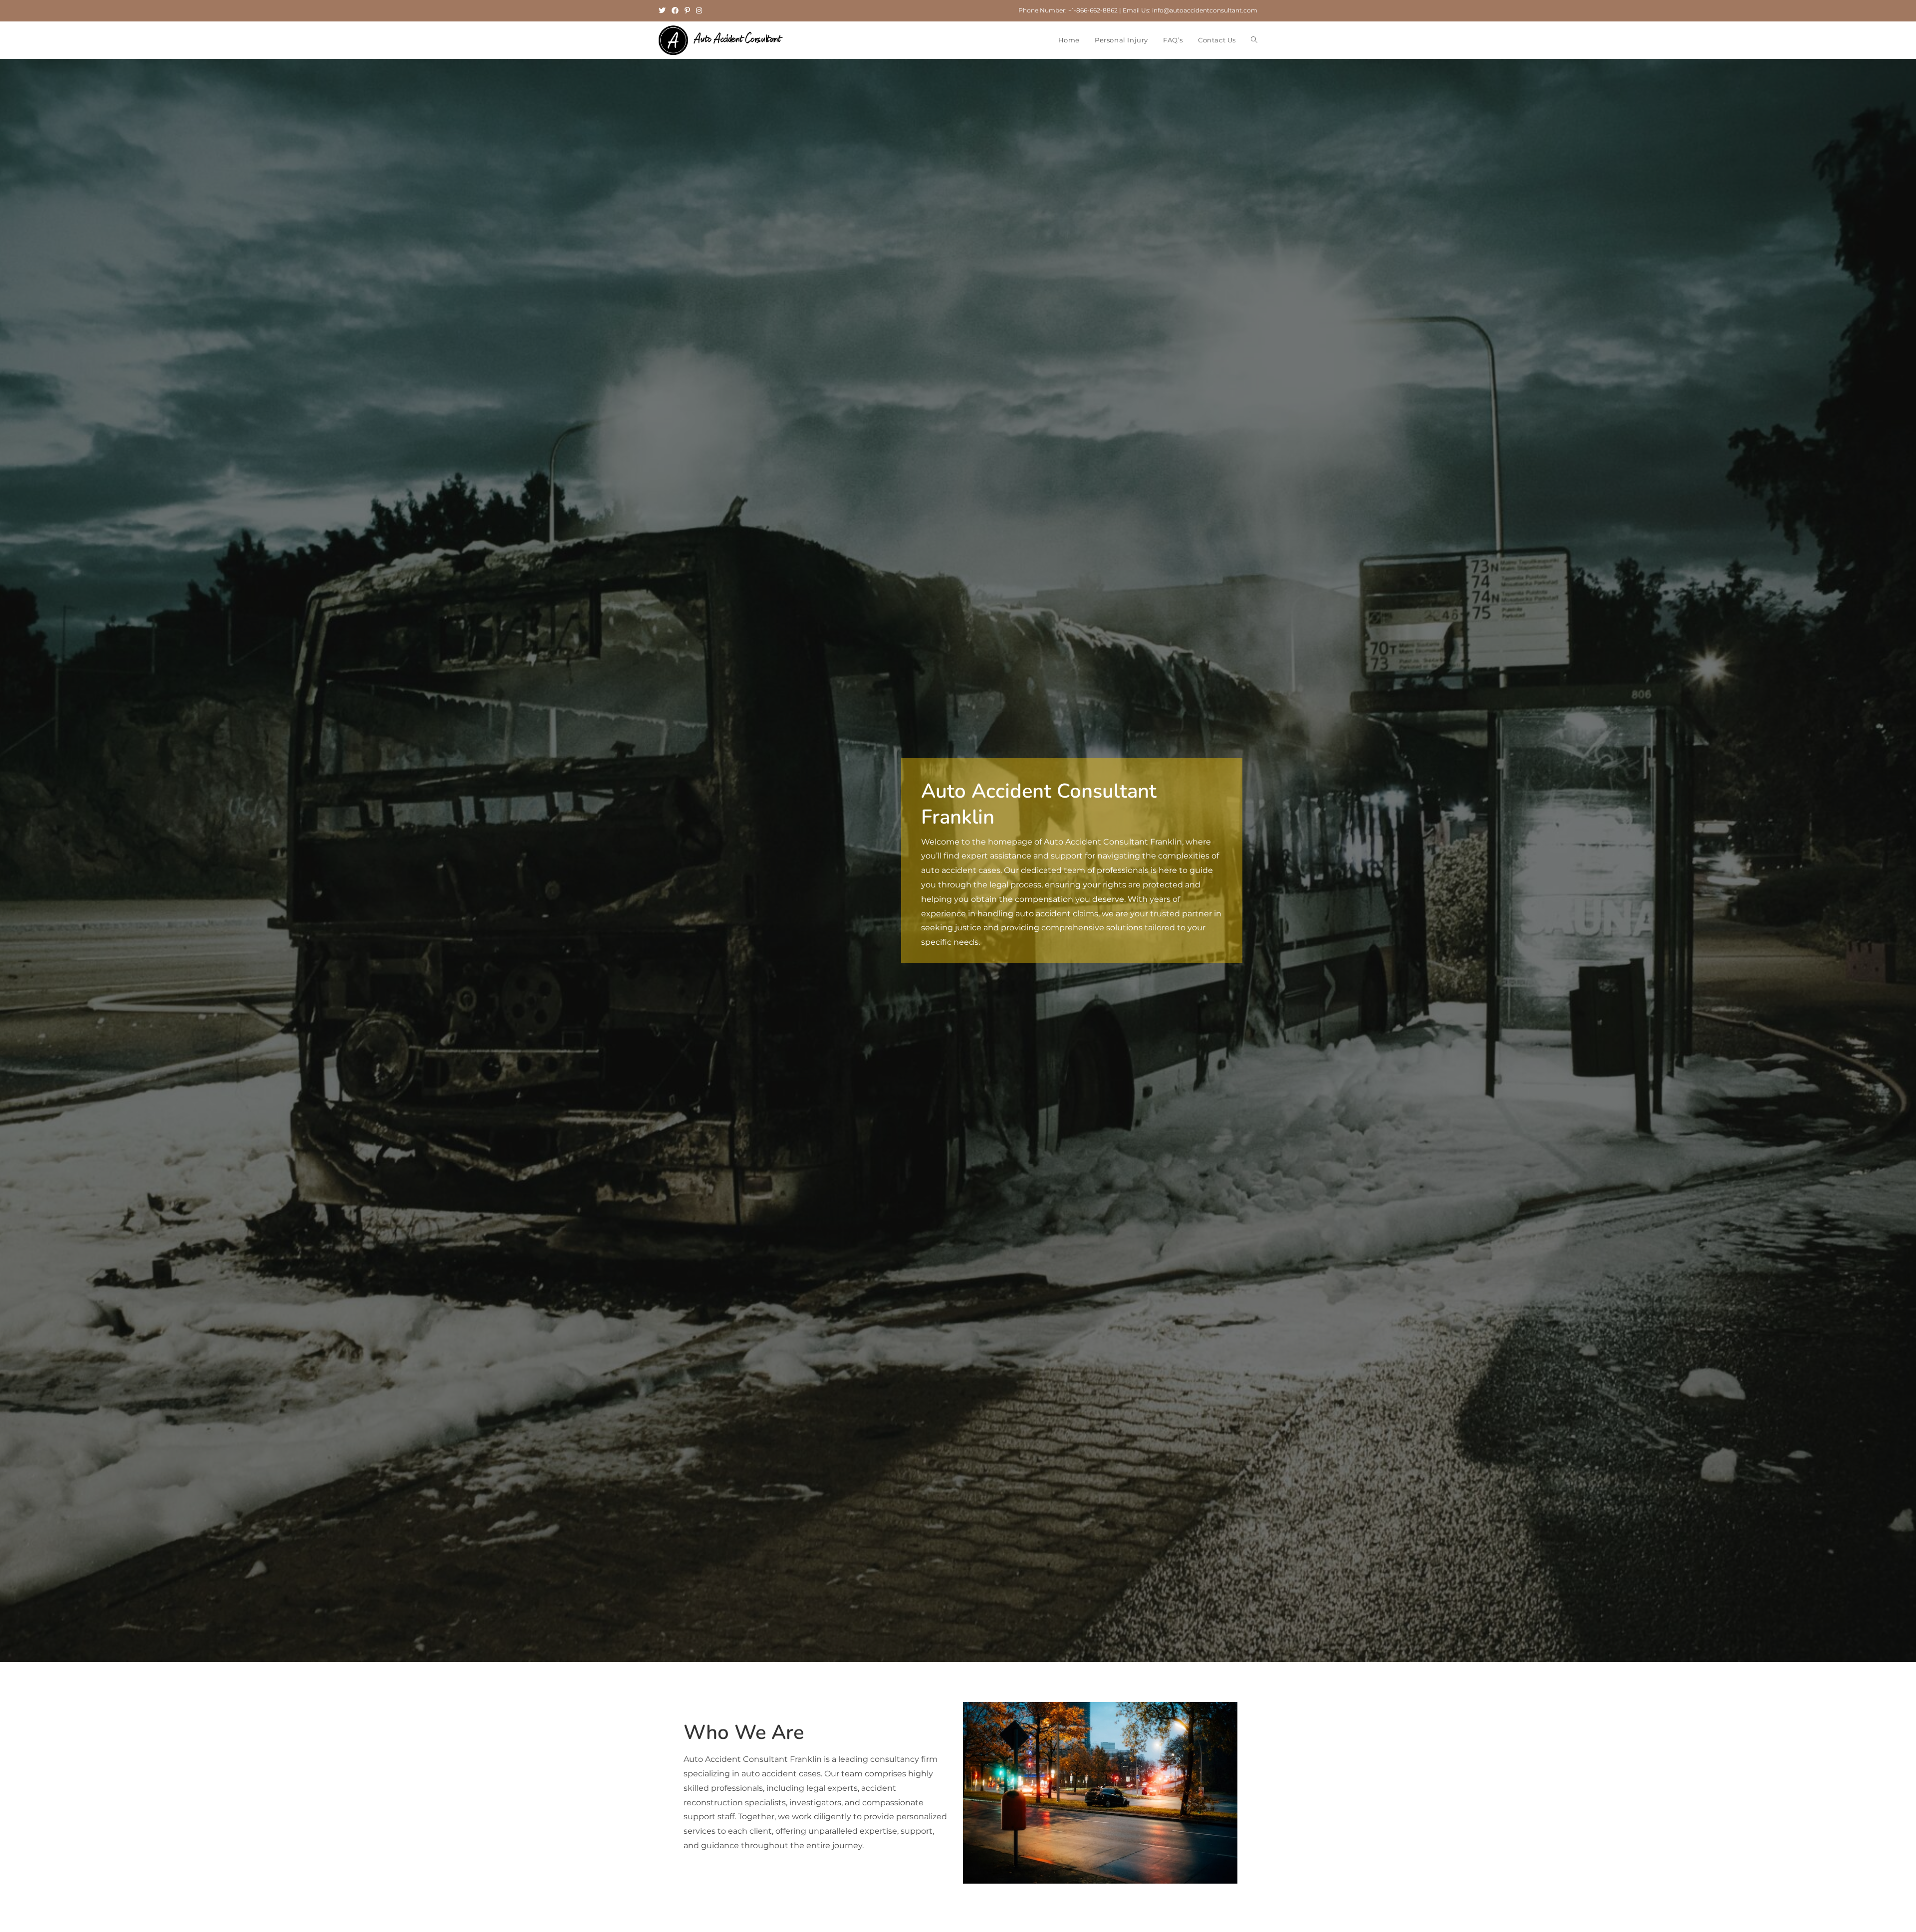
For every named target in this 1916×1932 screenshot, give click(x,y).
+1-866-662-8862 (1093, 10)
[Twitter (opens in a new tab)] (664, 10)
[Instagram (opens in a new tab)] (699, 10)
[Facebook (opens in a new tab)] (675, 10)
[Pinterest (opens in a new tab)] (687, 10)
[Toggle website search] (1254, 40)
